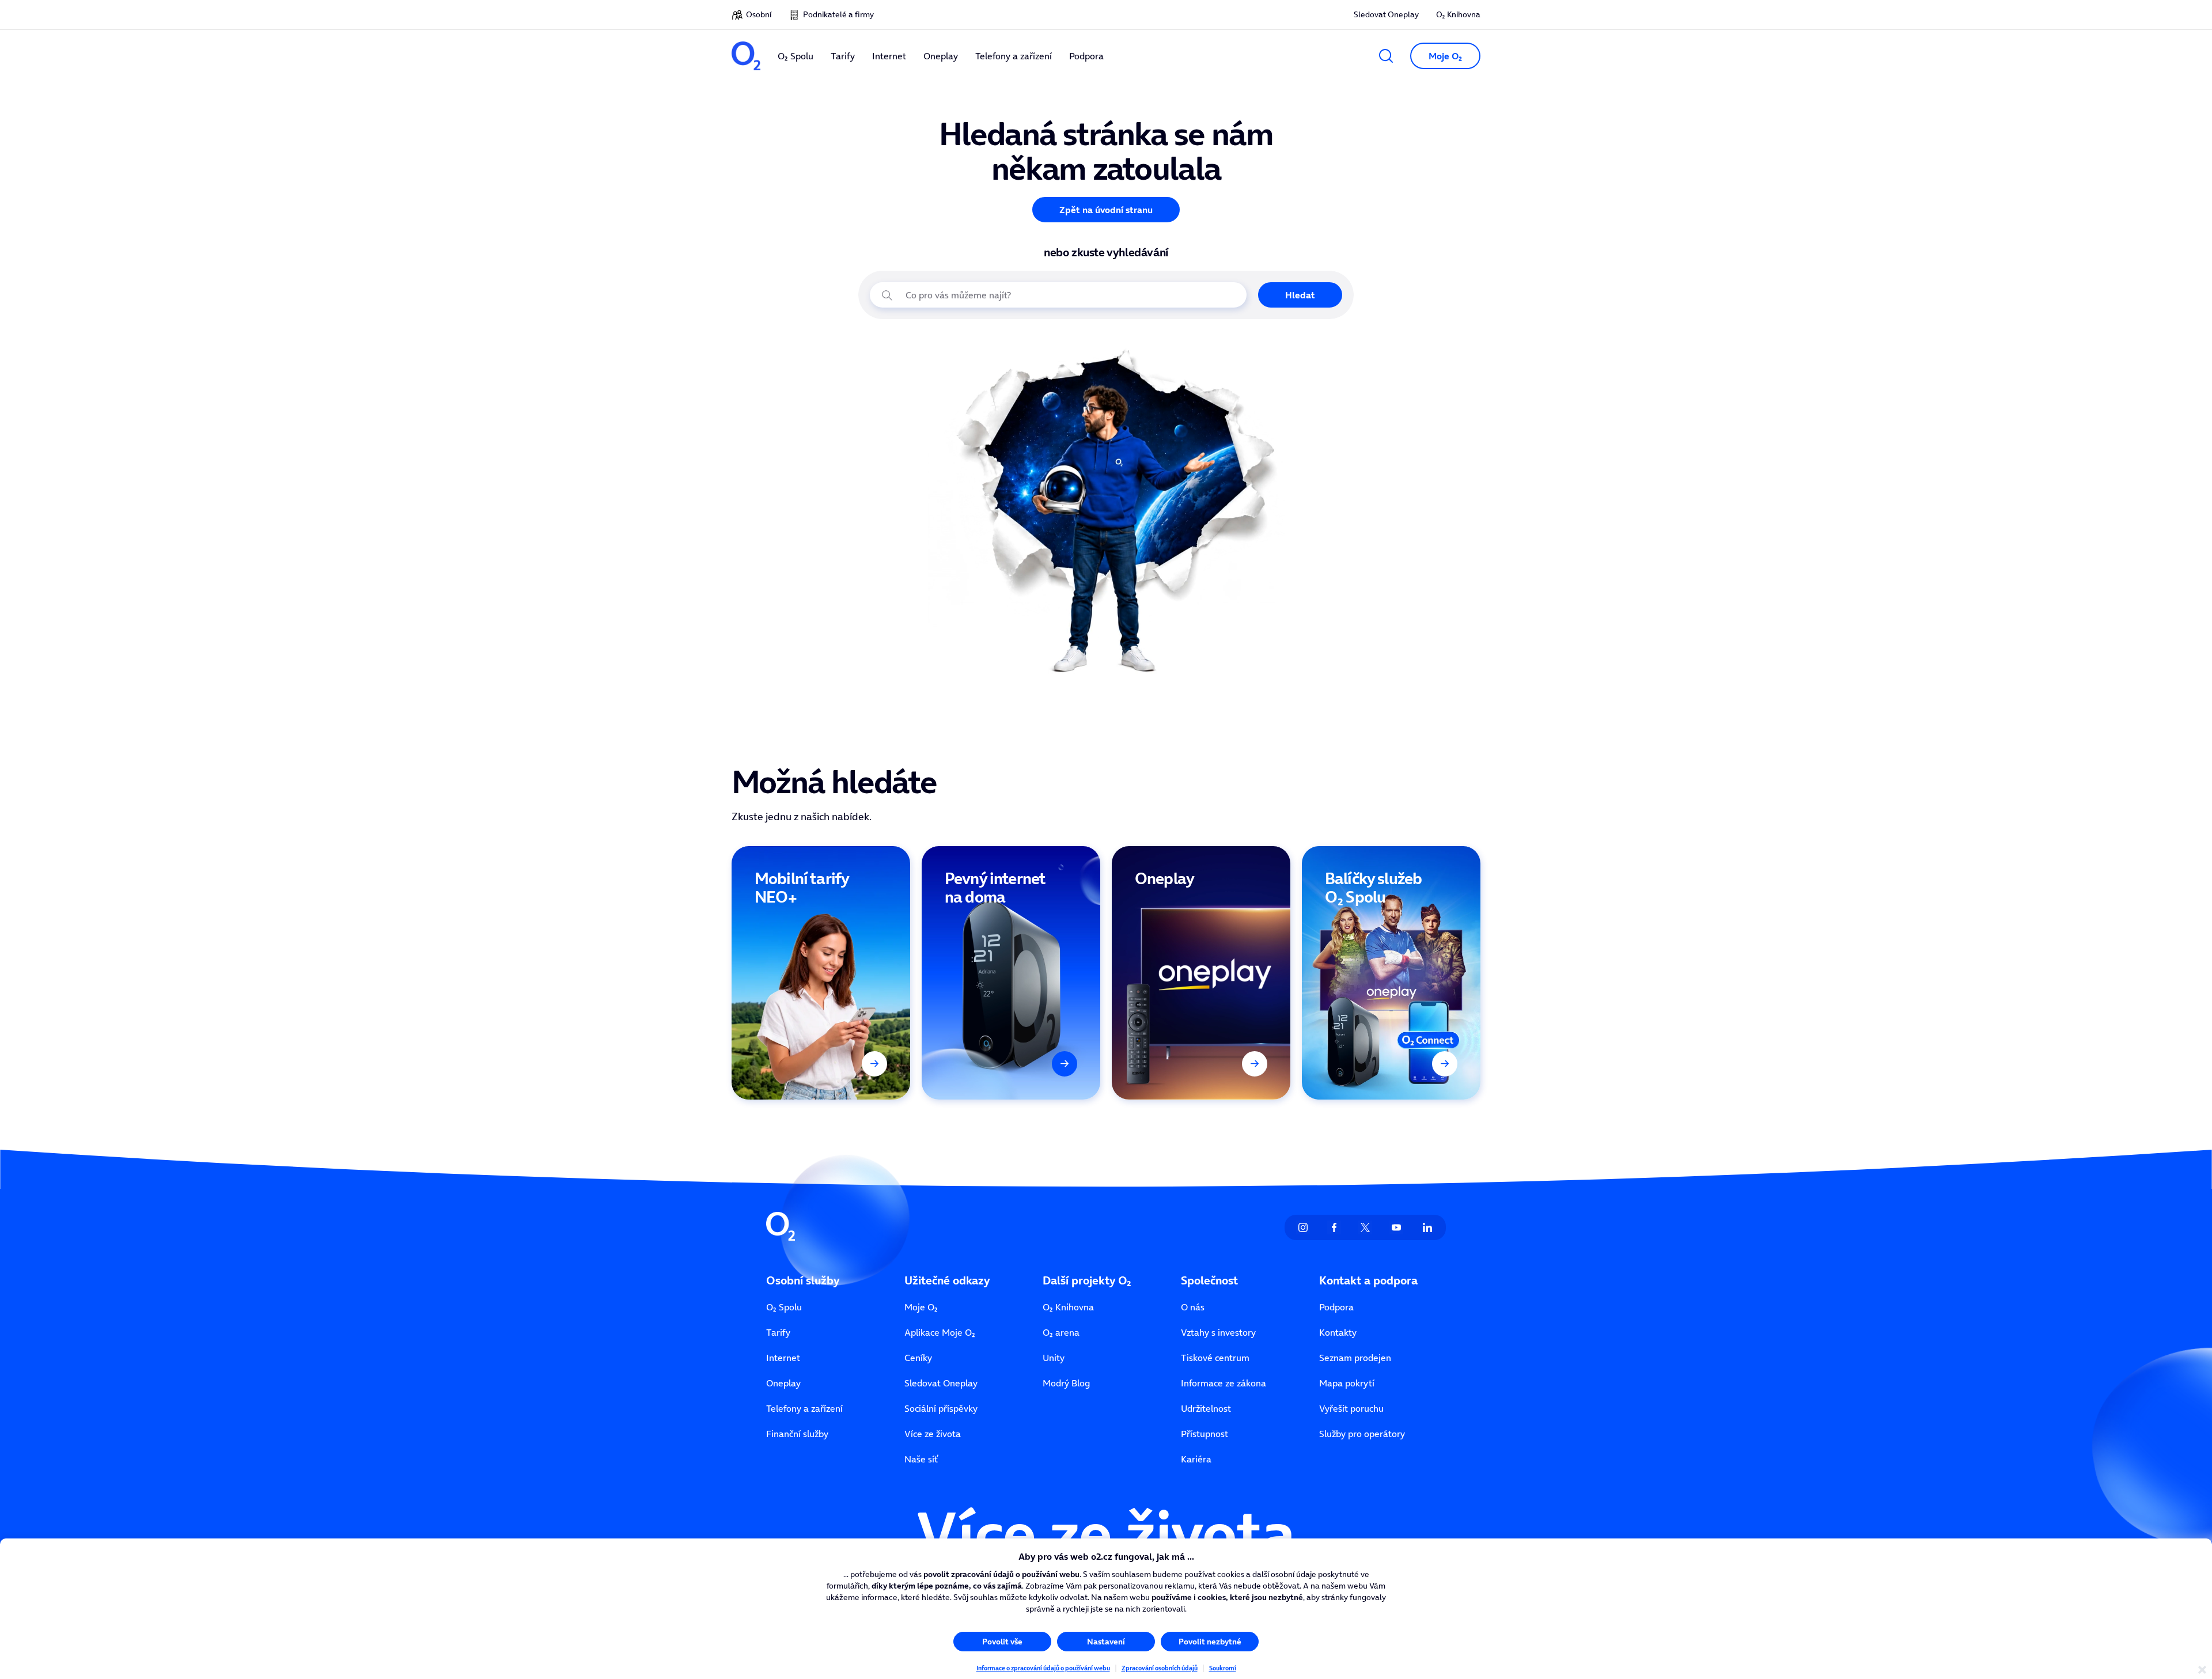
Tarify (778, 1332)
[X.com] (1365, 1227)
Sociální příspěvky (941, 1408)
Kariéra (1196, 1459)
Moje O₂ (921, 1307)
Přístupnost (1205, 1434)
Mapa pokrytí (1347, 1383)
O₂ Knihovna (1458, 14)
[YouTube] (1396, 1227)
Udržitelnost (1206, 1408)
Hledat (1300, 295)
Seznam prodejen (1355, 1358)
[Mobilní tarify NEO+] (821, 973)
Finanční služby (797, 1434)
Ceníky (918, 1358)
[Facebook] (1334, 1227)
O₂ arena (1061, 1332)
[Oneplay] (1201, 973)
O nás (1193, 1307)
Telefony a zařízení (804, 1408)
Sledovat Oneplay (1386, 14)
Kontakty (1338, 1332)
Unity (1054, 1358)
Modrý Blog (1066, 1383)
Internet (783, 1358)
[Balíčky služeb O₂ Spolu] (1391, 973)
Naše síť (921, 1459)
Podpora (1336, 1307)
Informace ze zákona (1224, 1383)
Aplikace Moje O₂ (940, 1332)
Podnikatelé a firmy (838, 14)
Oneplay (783, 1383)
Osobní (759, 14)
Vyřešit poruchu (1351, 1408)
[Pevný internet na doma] (1011, 973)
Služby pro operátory (1362, 1434)
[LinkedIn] (1427, 1227)
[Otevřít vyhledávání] (1386, 56)
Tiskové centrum (1215, 1358)
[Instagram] (1303, 1227)
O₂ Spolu (784, 1307)
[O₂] (746, 56)
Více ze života (933, 1434)
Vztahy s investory (1218, 1332)
